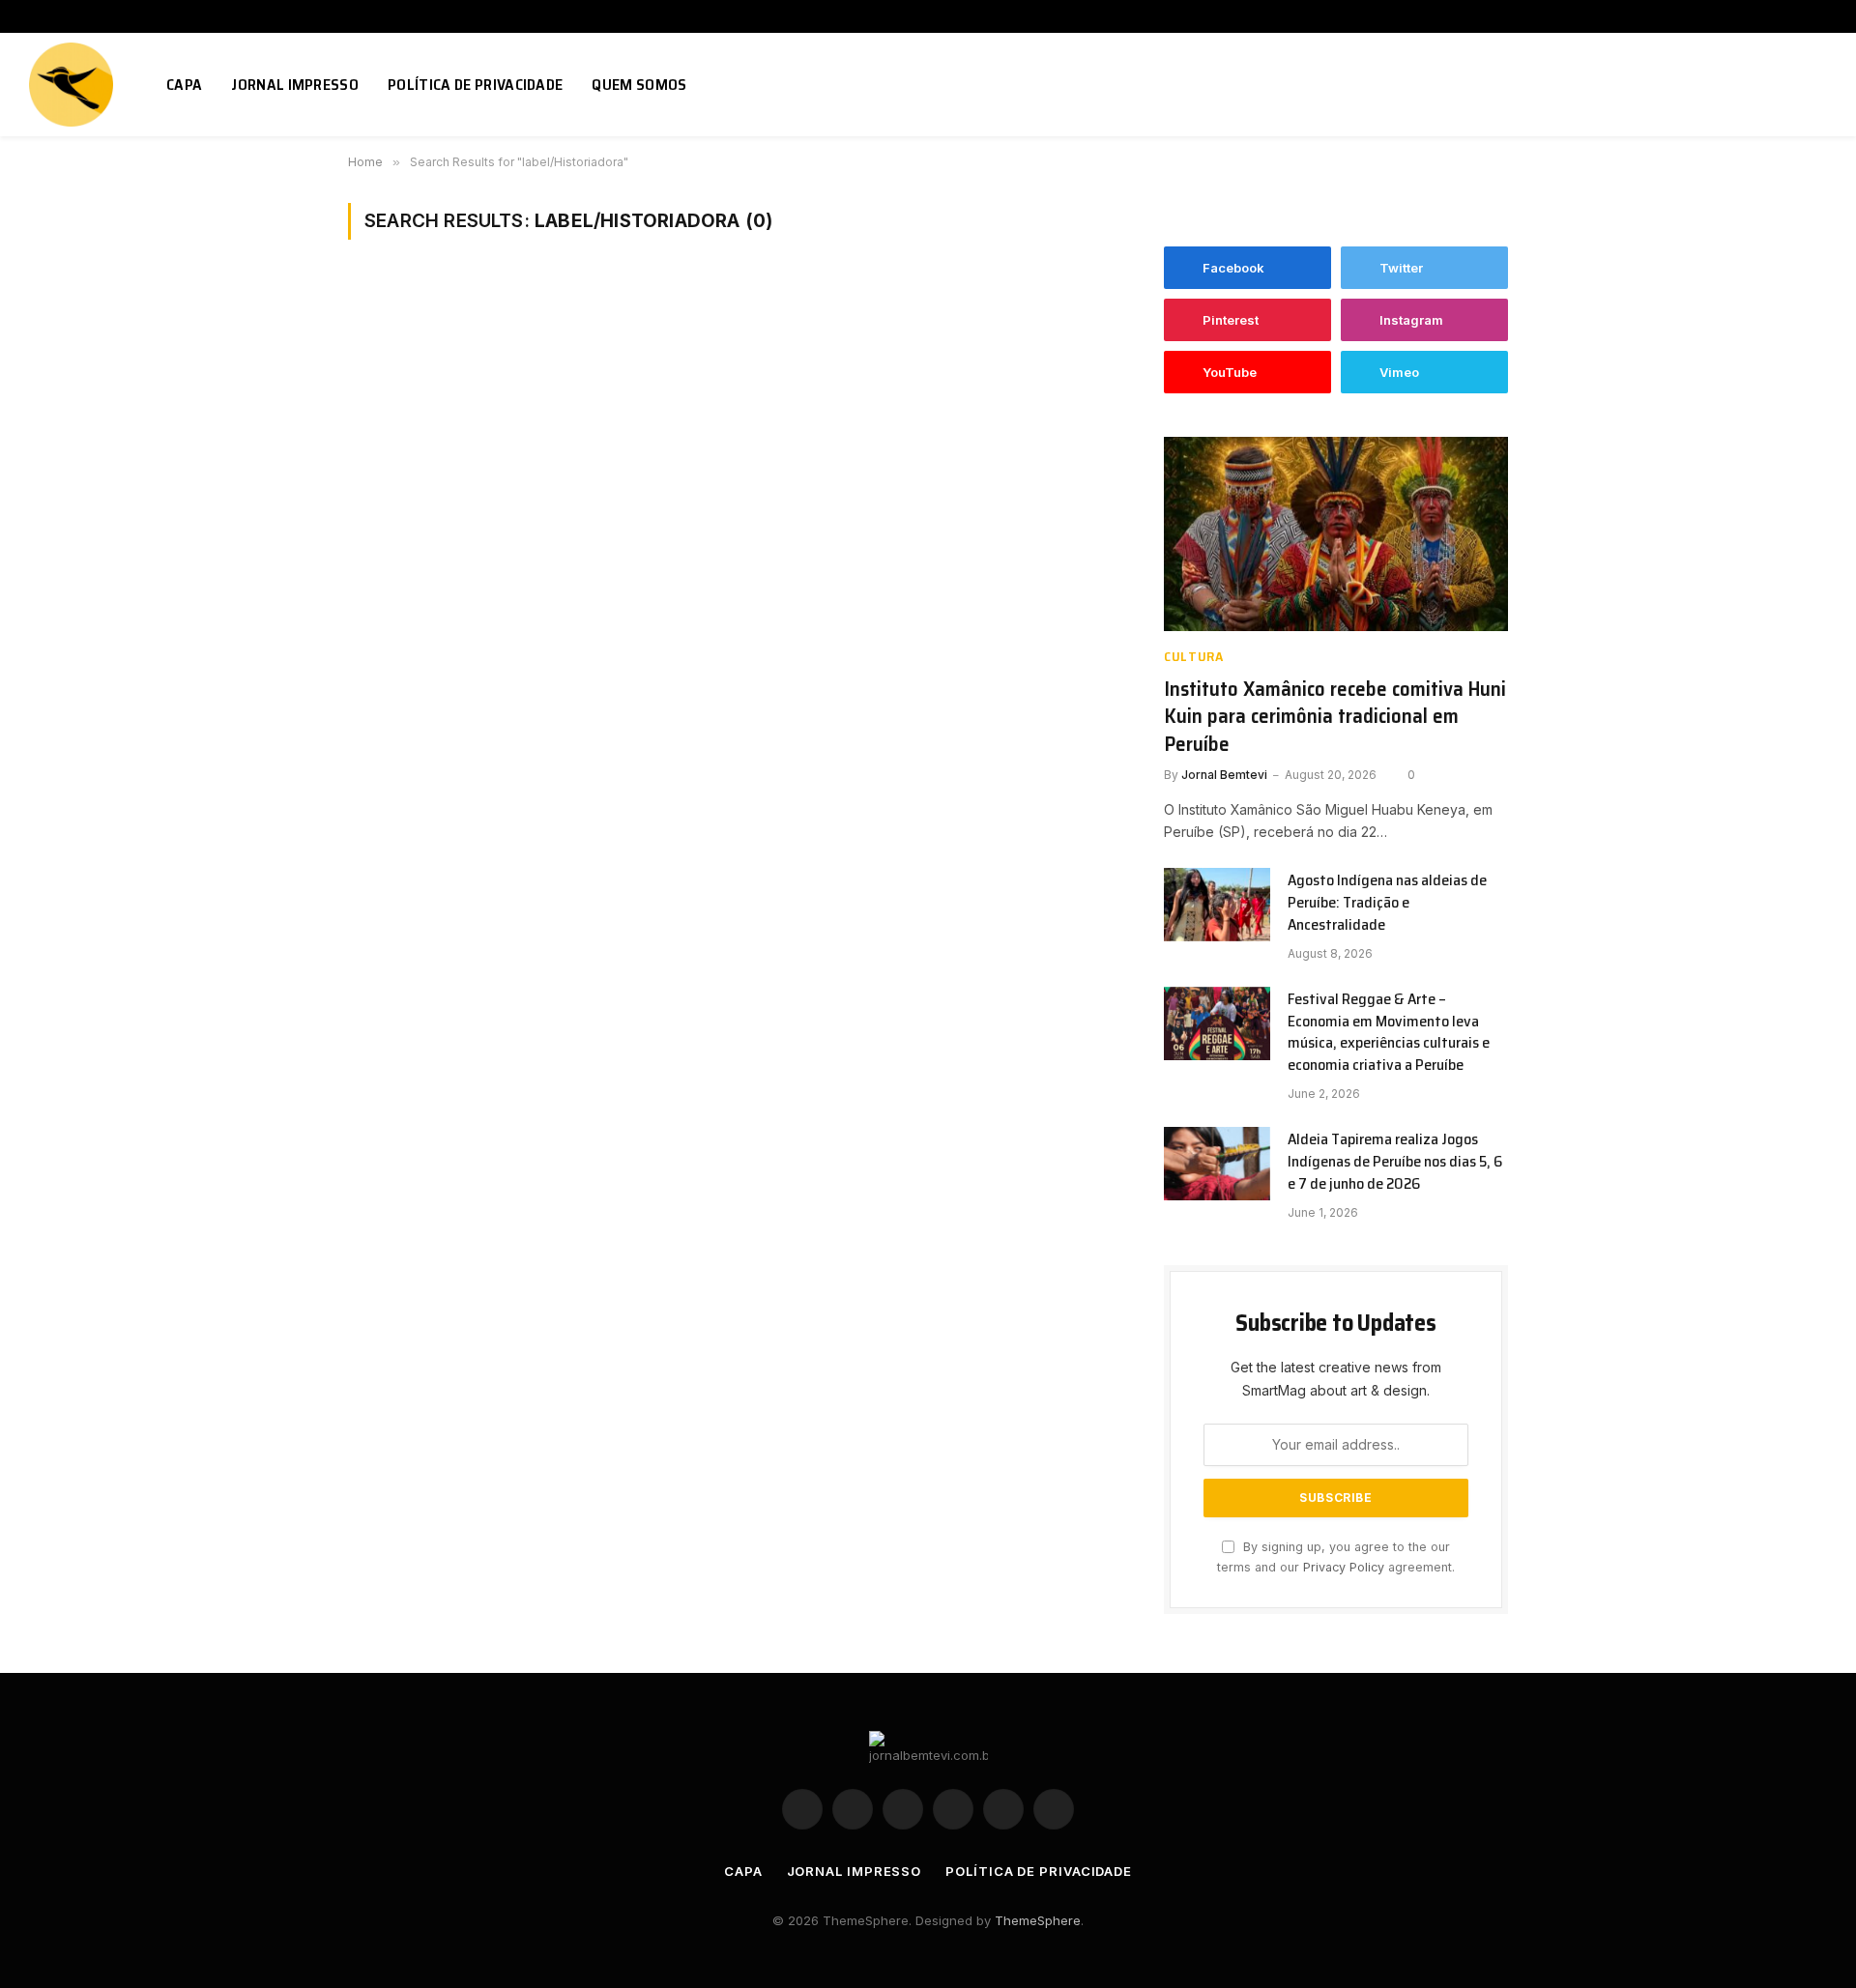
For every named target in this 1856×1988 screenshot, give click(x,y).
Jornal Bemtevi (1224, 775)
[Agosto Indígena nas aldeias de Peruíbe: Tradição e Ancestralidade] (1217, 905)
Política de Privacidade (475, 85)
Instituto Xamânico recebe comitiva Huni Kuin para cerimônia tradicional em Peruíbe (1335, 717)
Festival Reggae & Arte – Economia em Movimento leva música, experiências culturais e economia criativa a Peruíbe (1389, 1033)
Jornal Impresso (295, 85)
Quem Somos (639, 85)
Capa (184, 85)
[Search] (1819, 85)
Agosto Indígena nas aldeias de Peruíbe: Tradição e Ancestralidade (1387, 903)
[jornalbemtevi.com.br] (73, 85)
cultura (1194, 657)
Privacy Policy (1344, 1567)
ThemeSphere (1038, 1920)
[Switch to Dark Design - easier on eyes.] (1791, 85)
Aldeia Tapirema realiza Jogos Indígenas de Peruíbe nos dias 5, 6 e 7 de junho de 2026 (1395, 1162)
